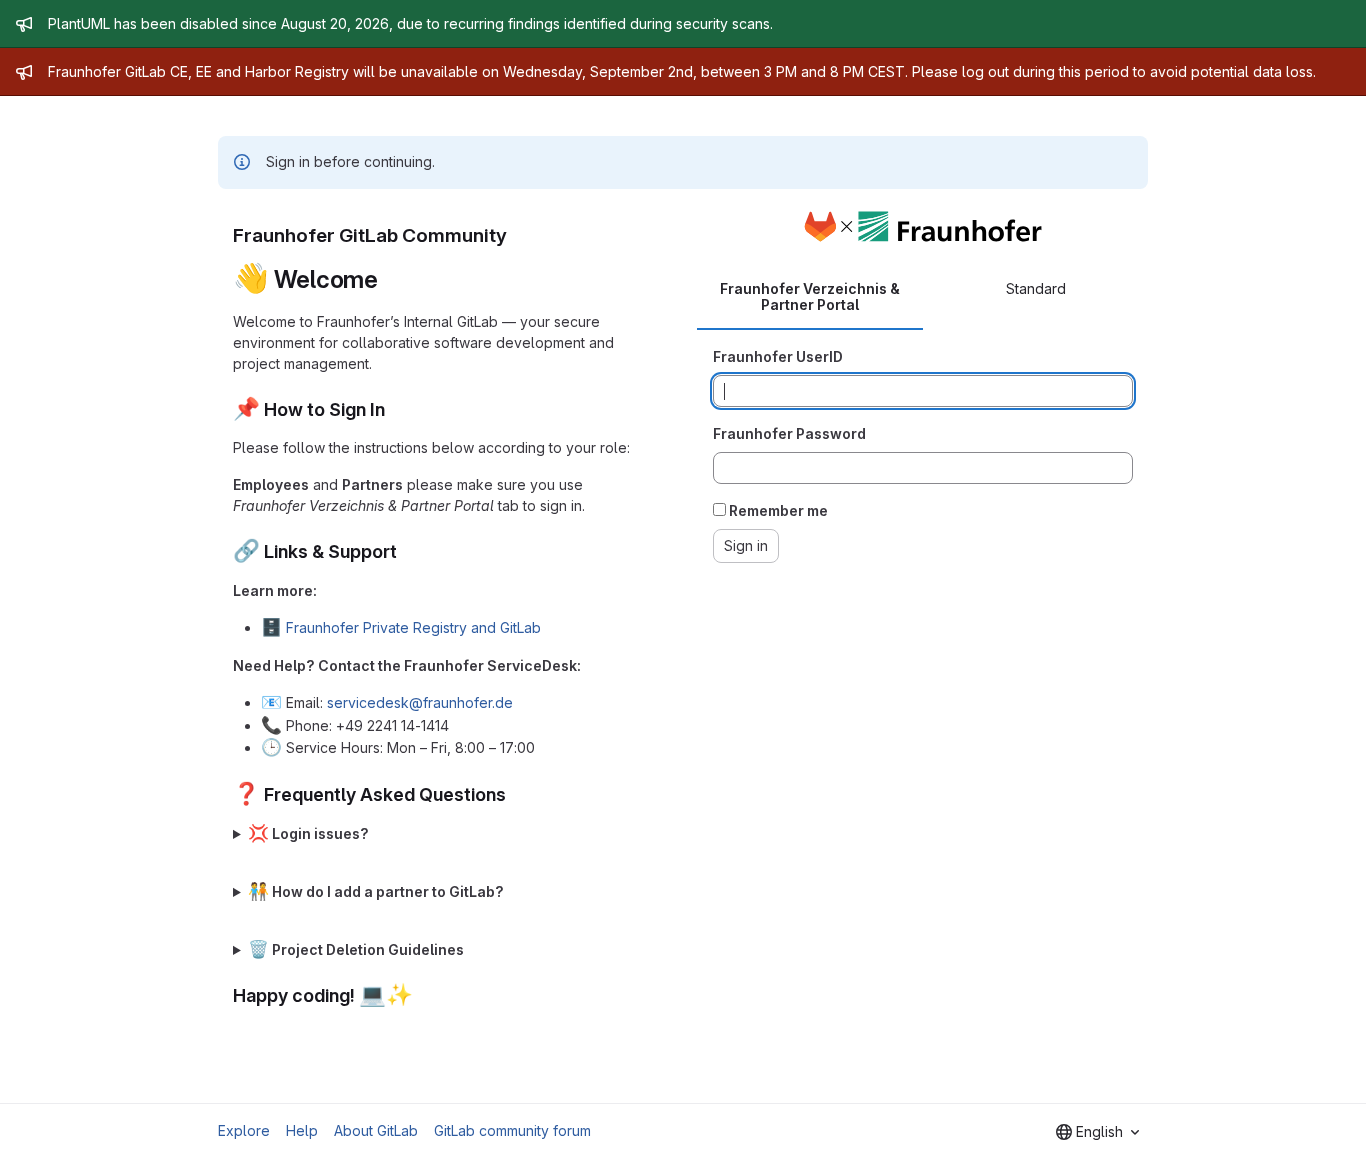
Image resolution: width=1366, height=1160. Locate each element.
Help (302, 1130)
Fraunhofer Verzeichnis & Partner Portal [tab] (810, 296)
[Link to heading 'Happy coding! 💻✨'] (423, 995)
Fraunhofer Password (789, 433)
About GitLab (376, 1130)
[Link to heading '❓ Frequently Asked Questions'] (516, 794)
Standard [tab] (1036, 288)
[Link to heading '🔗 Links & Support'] (407, 551)
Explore (244, 1130)
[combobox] (1097, 1132)
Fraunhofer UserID (778, 356)
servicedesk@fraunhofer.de (420, 702)
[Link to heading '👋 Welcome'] (391, 279)
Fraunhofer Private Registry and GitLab (413, 627)
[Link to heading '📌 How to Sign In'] (395, 409)
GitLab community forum (512, 1130)
